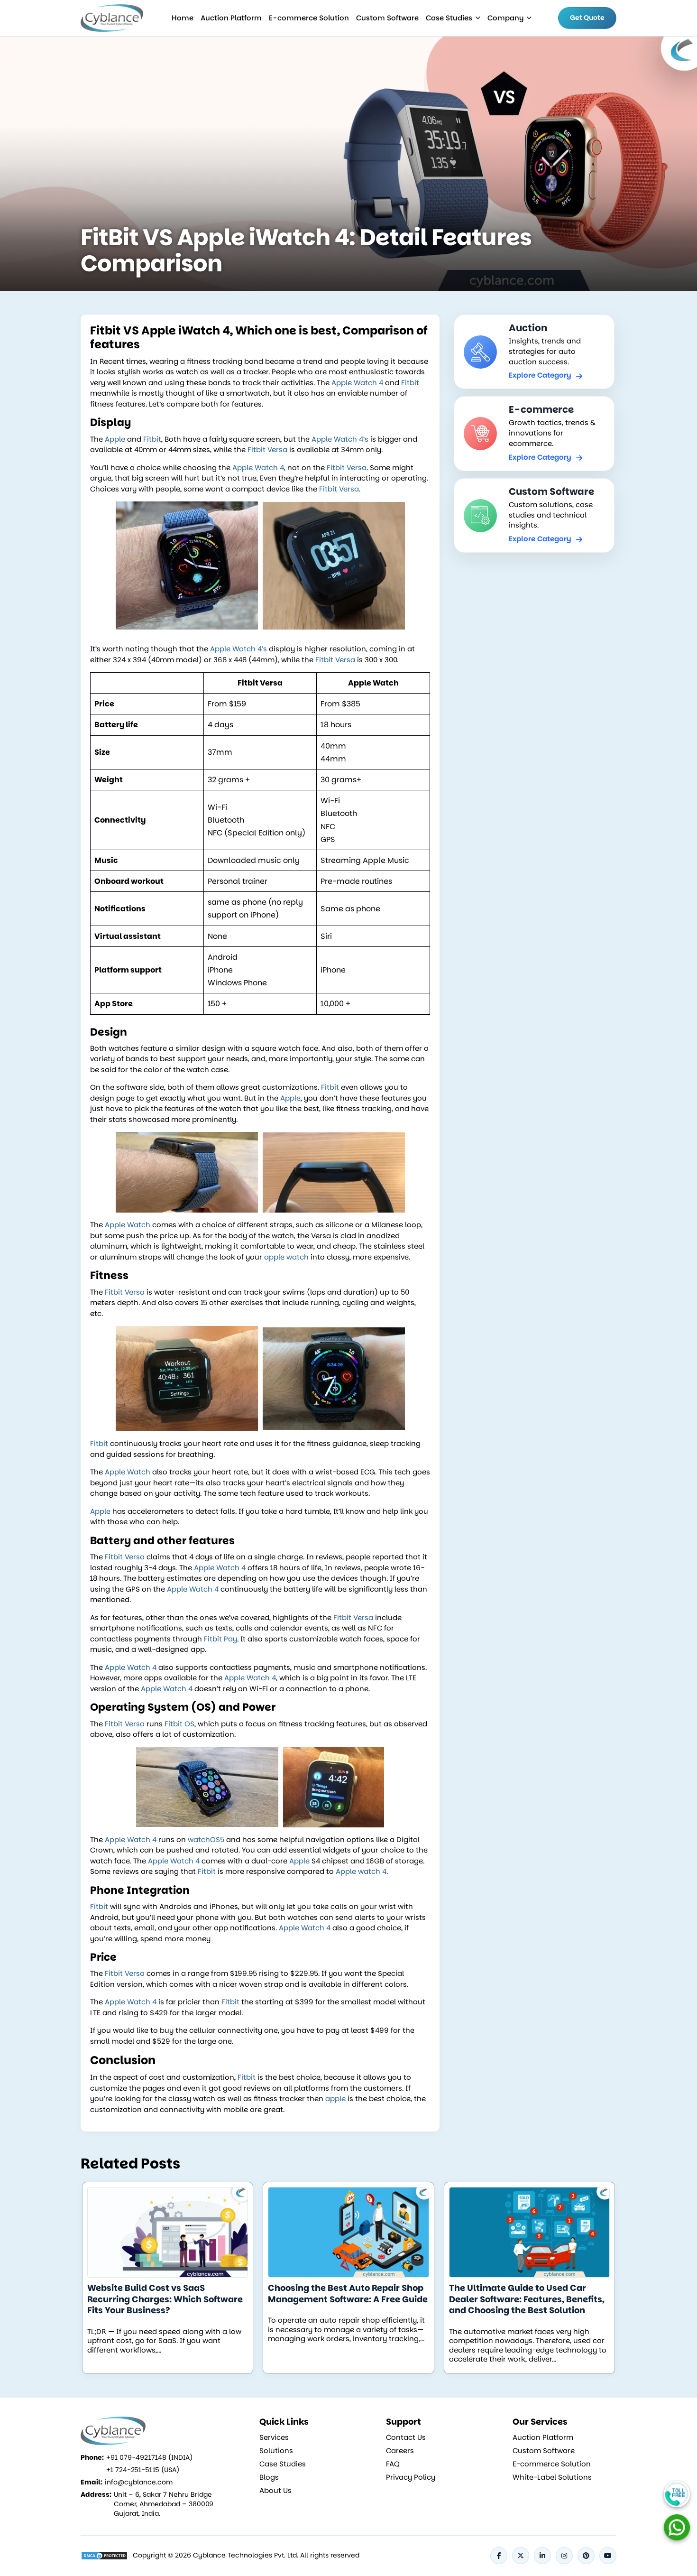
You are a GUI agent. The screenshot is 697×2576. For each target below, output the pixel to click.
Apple (115, 439)
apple (335, 2099)
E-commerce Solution (309, 18)
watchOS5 (206, 1839)
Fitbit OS (179, 1724)
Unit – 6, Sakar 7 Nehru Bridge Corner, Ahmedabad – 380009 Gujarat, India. (164, 2504)
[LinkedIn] (542, 2556)
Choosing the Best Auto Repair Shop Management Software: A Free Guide (348, 2293)
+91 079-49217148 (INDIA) (149, 2457)
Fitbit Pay (220, 1639)
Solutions (276, 2451)
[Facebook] (499, 2556)
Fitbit (410, 383)
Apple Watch (128, 1225)
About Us (275, 2491)
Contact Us (406, 2437)
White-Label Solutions (552, 2477)
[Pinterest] (586, 2556)
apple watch (286, 1257)
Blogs (269, 2477)
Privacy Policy (411, 2477)
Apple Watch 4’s (340, 439)
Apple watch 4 (361, 1871)
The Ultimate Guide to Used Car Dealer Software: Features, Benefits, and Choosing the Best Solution (527, 2299)
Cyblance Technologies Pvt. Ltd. (246, 2555)
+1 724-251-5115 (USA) (143, 2470)
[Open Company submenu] (478, 18)
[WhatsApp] (677, 2527)
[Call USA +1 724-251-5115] (677, 2494)
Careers (400, 2451)
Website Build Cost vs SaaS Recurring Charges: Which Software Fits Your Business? (165, 2299)
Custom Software (387, 18)
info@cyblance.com (139, 2482)
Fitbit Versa (267, 449)
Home (183, 18)
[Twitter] (521, 2556)
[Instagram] (564, 2556)
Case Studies (449, 18)
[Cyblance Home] (113, 18)
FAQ (393, 2464)
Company (505, 18)
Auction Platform (231, 18)
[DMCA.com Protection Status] (104, 2556)
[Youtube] (608, 2556)
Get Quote (587, 18)
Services (274, 2437)
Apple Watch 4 (357, 383)
